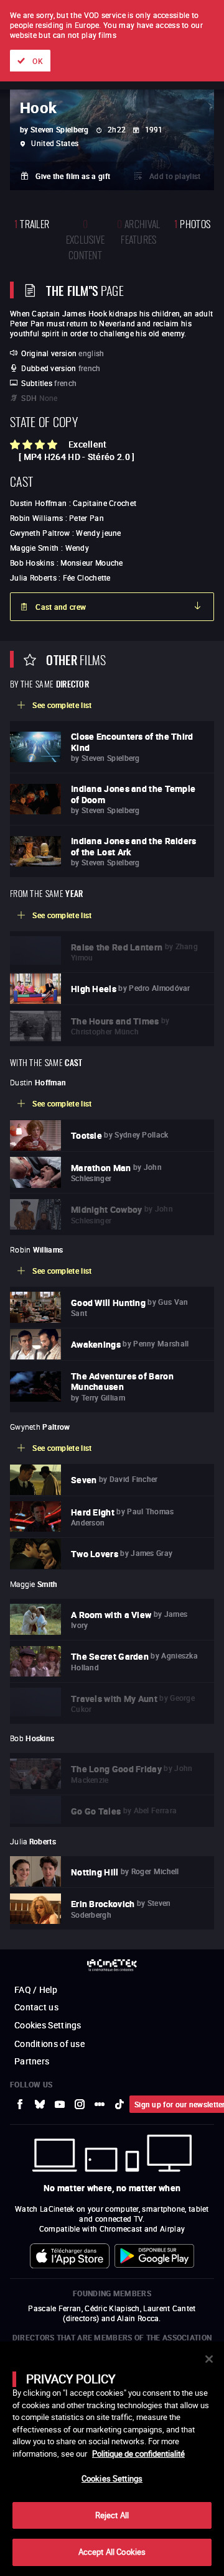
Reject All (112, 2515)
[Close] (209, 2359)
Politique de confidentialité (138, 2454)
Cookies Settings (112, 2478)
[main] (112, 2459)
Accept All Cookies (112, 2552)
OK (38, 61)
